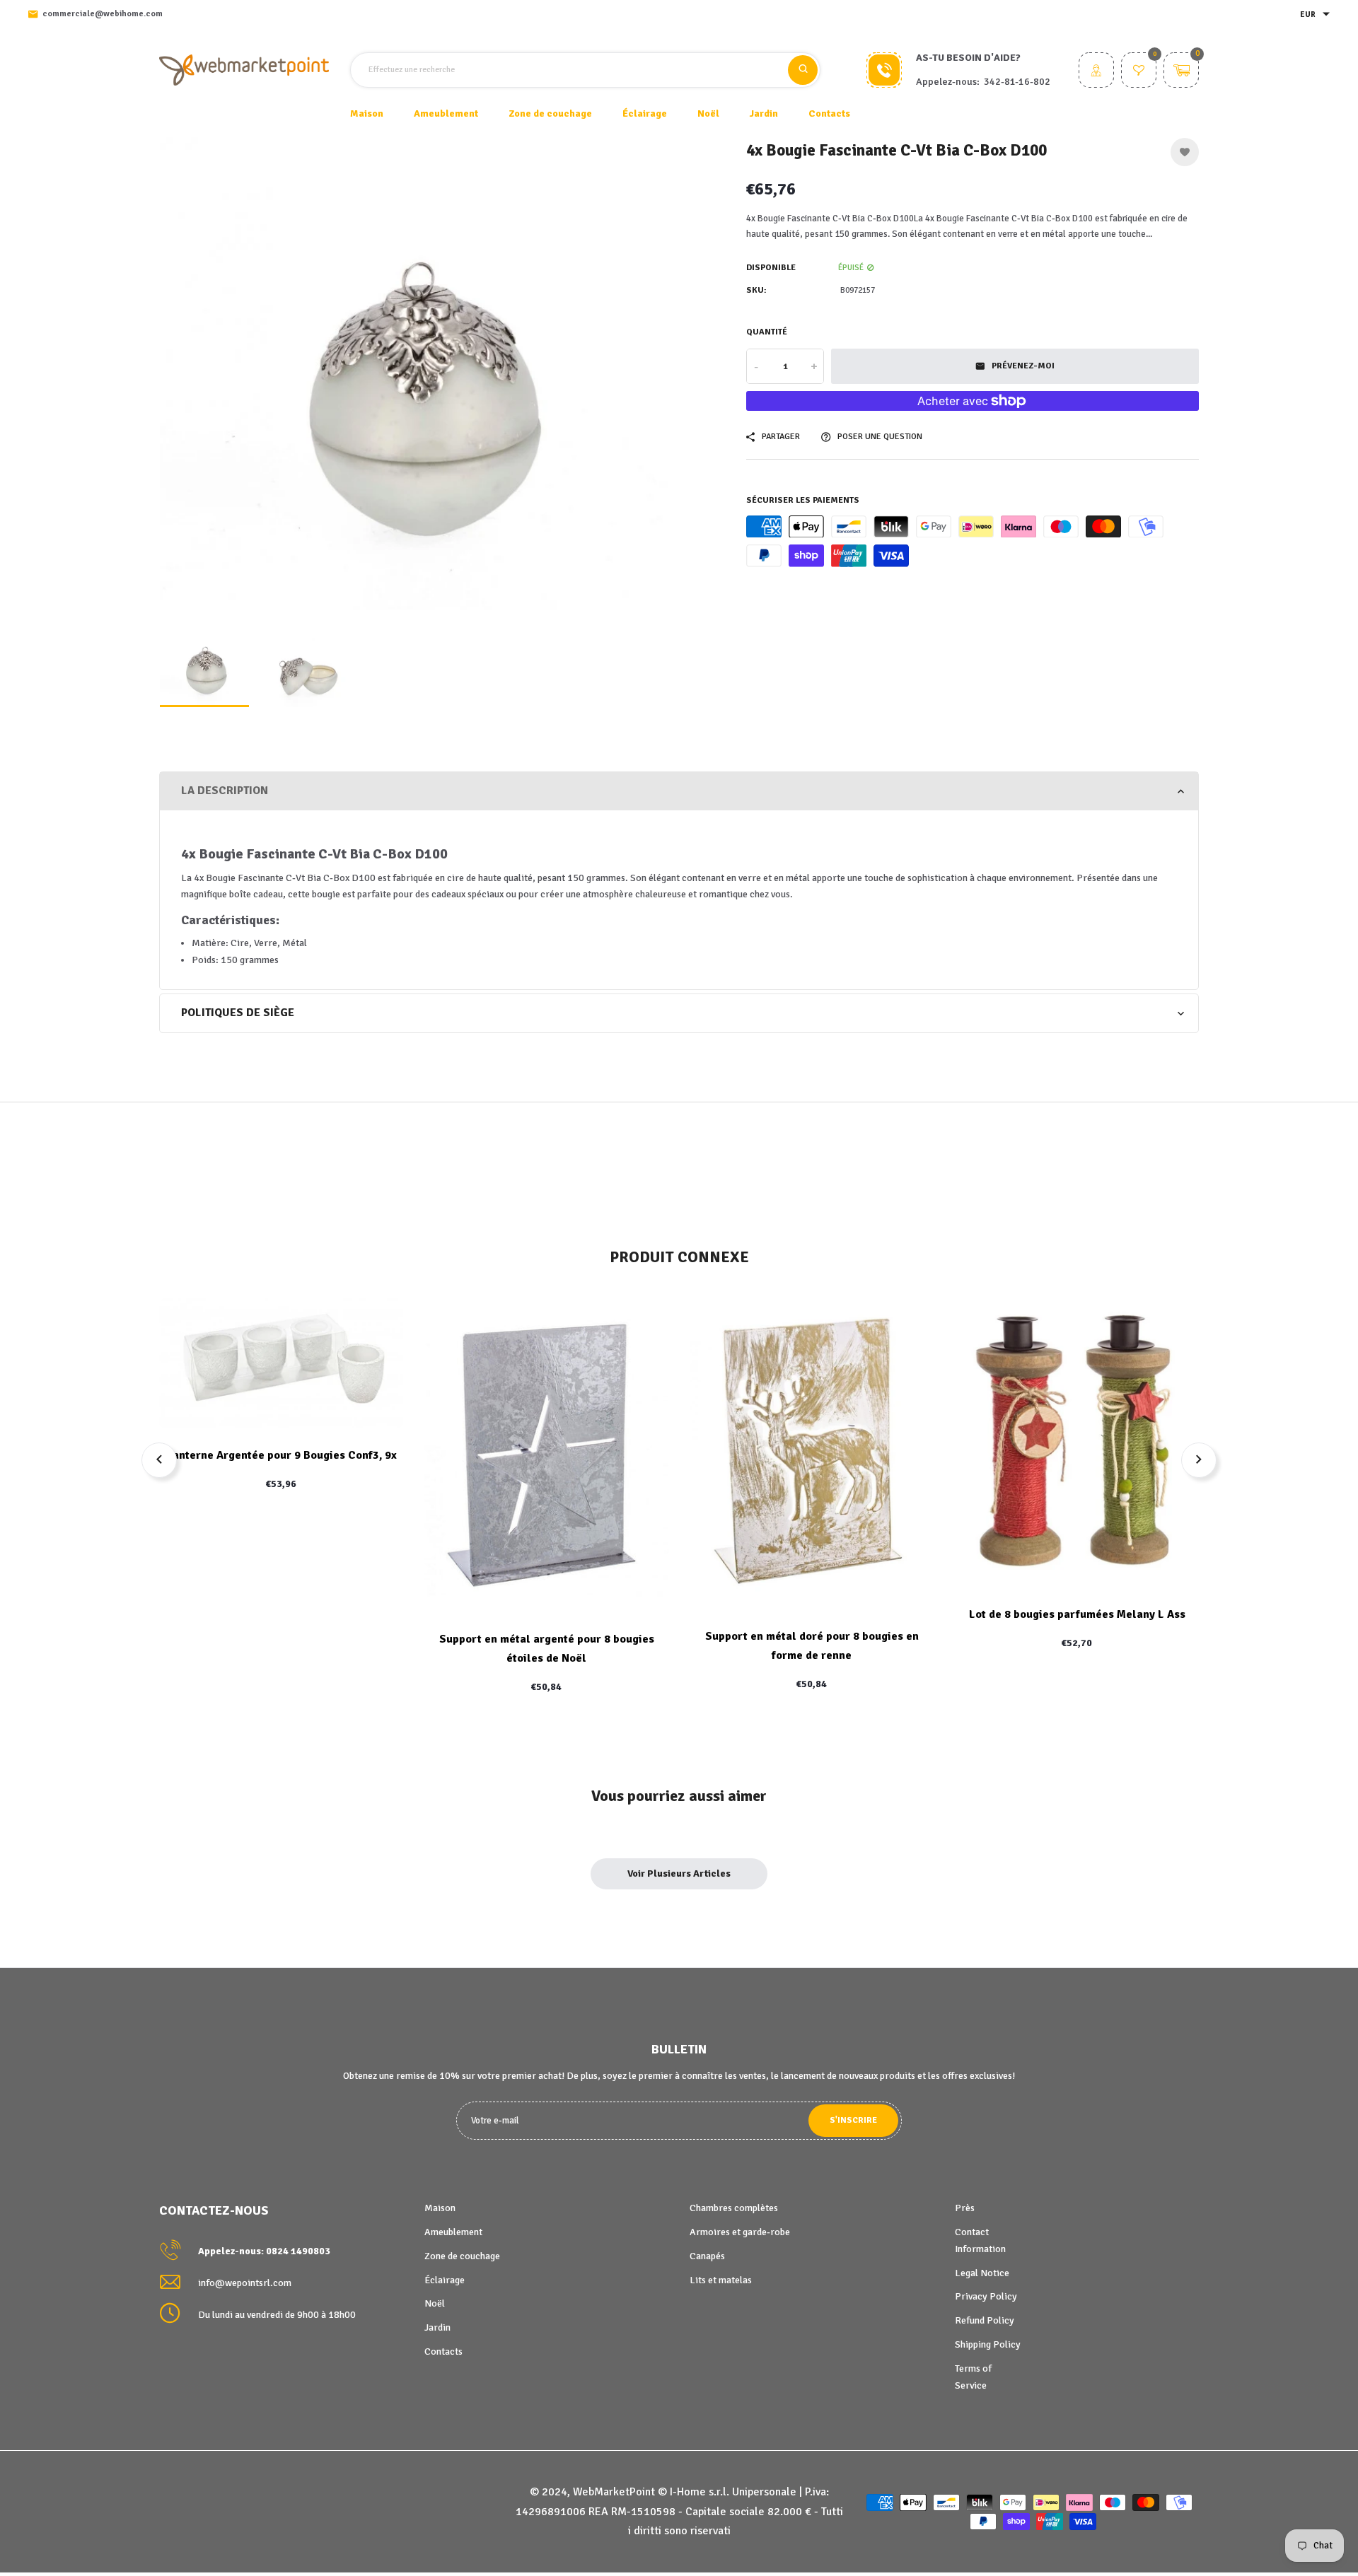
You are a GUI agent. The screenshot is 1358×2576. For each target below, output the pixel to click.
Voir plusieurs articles (679, 1873)
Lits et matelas (721, 2280)
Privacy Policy (986, 2296)
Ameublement (453, 2232)
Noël (435, 2303)
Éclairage (445, 2280)
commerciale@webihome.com (103, 14)
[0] (1139, 72)
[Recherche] (803, 70)
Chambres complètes (734, 2208)
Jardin (437, 2327)
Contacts (829, 113)
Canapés (707, 2256)
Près (965, 2208)
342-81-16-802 (1017, 82)
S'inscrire (853, 2120)
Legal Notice (982, 2273)
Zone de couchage (462, 2256)
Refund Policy (985, 2320)
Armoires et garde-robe (740, 2232)
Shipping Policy (988, 2344)
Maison (367, 113)
